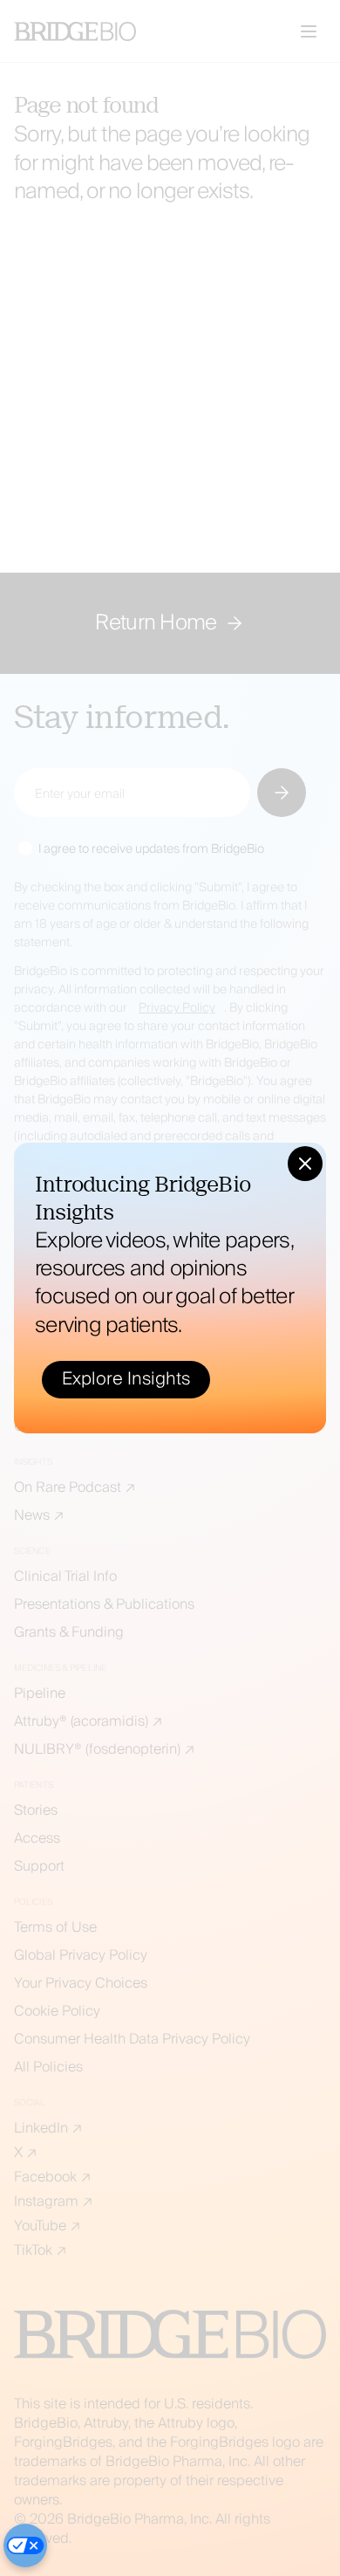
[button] (305, 1164)
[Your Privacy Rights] (25, 2545)
